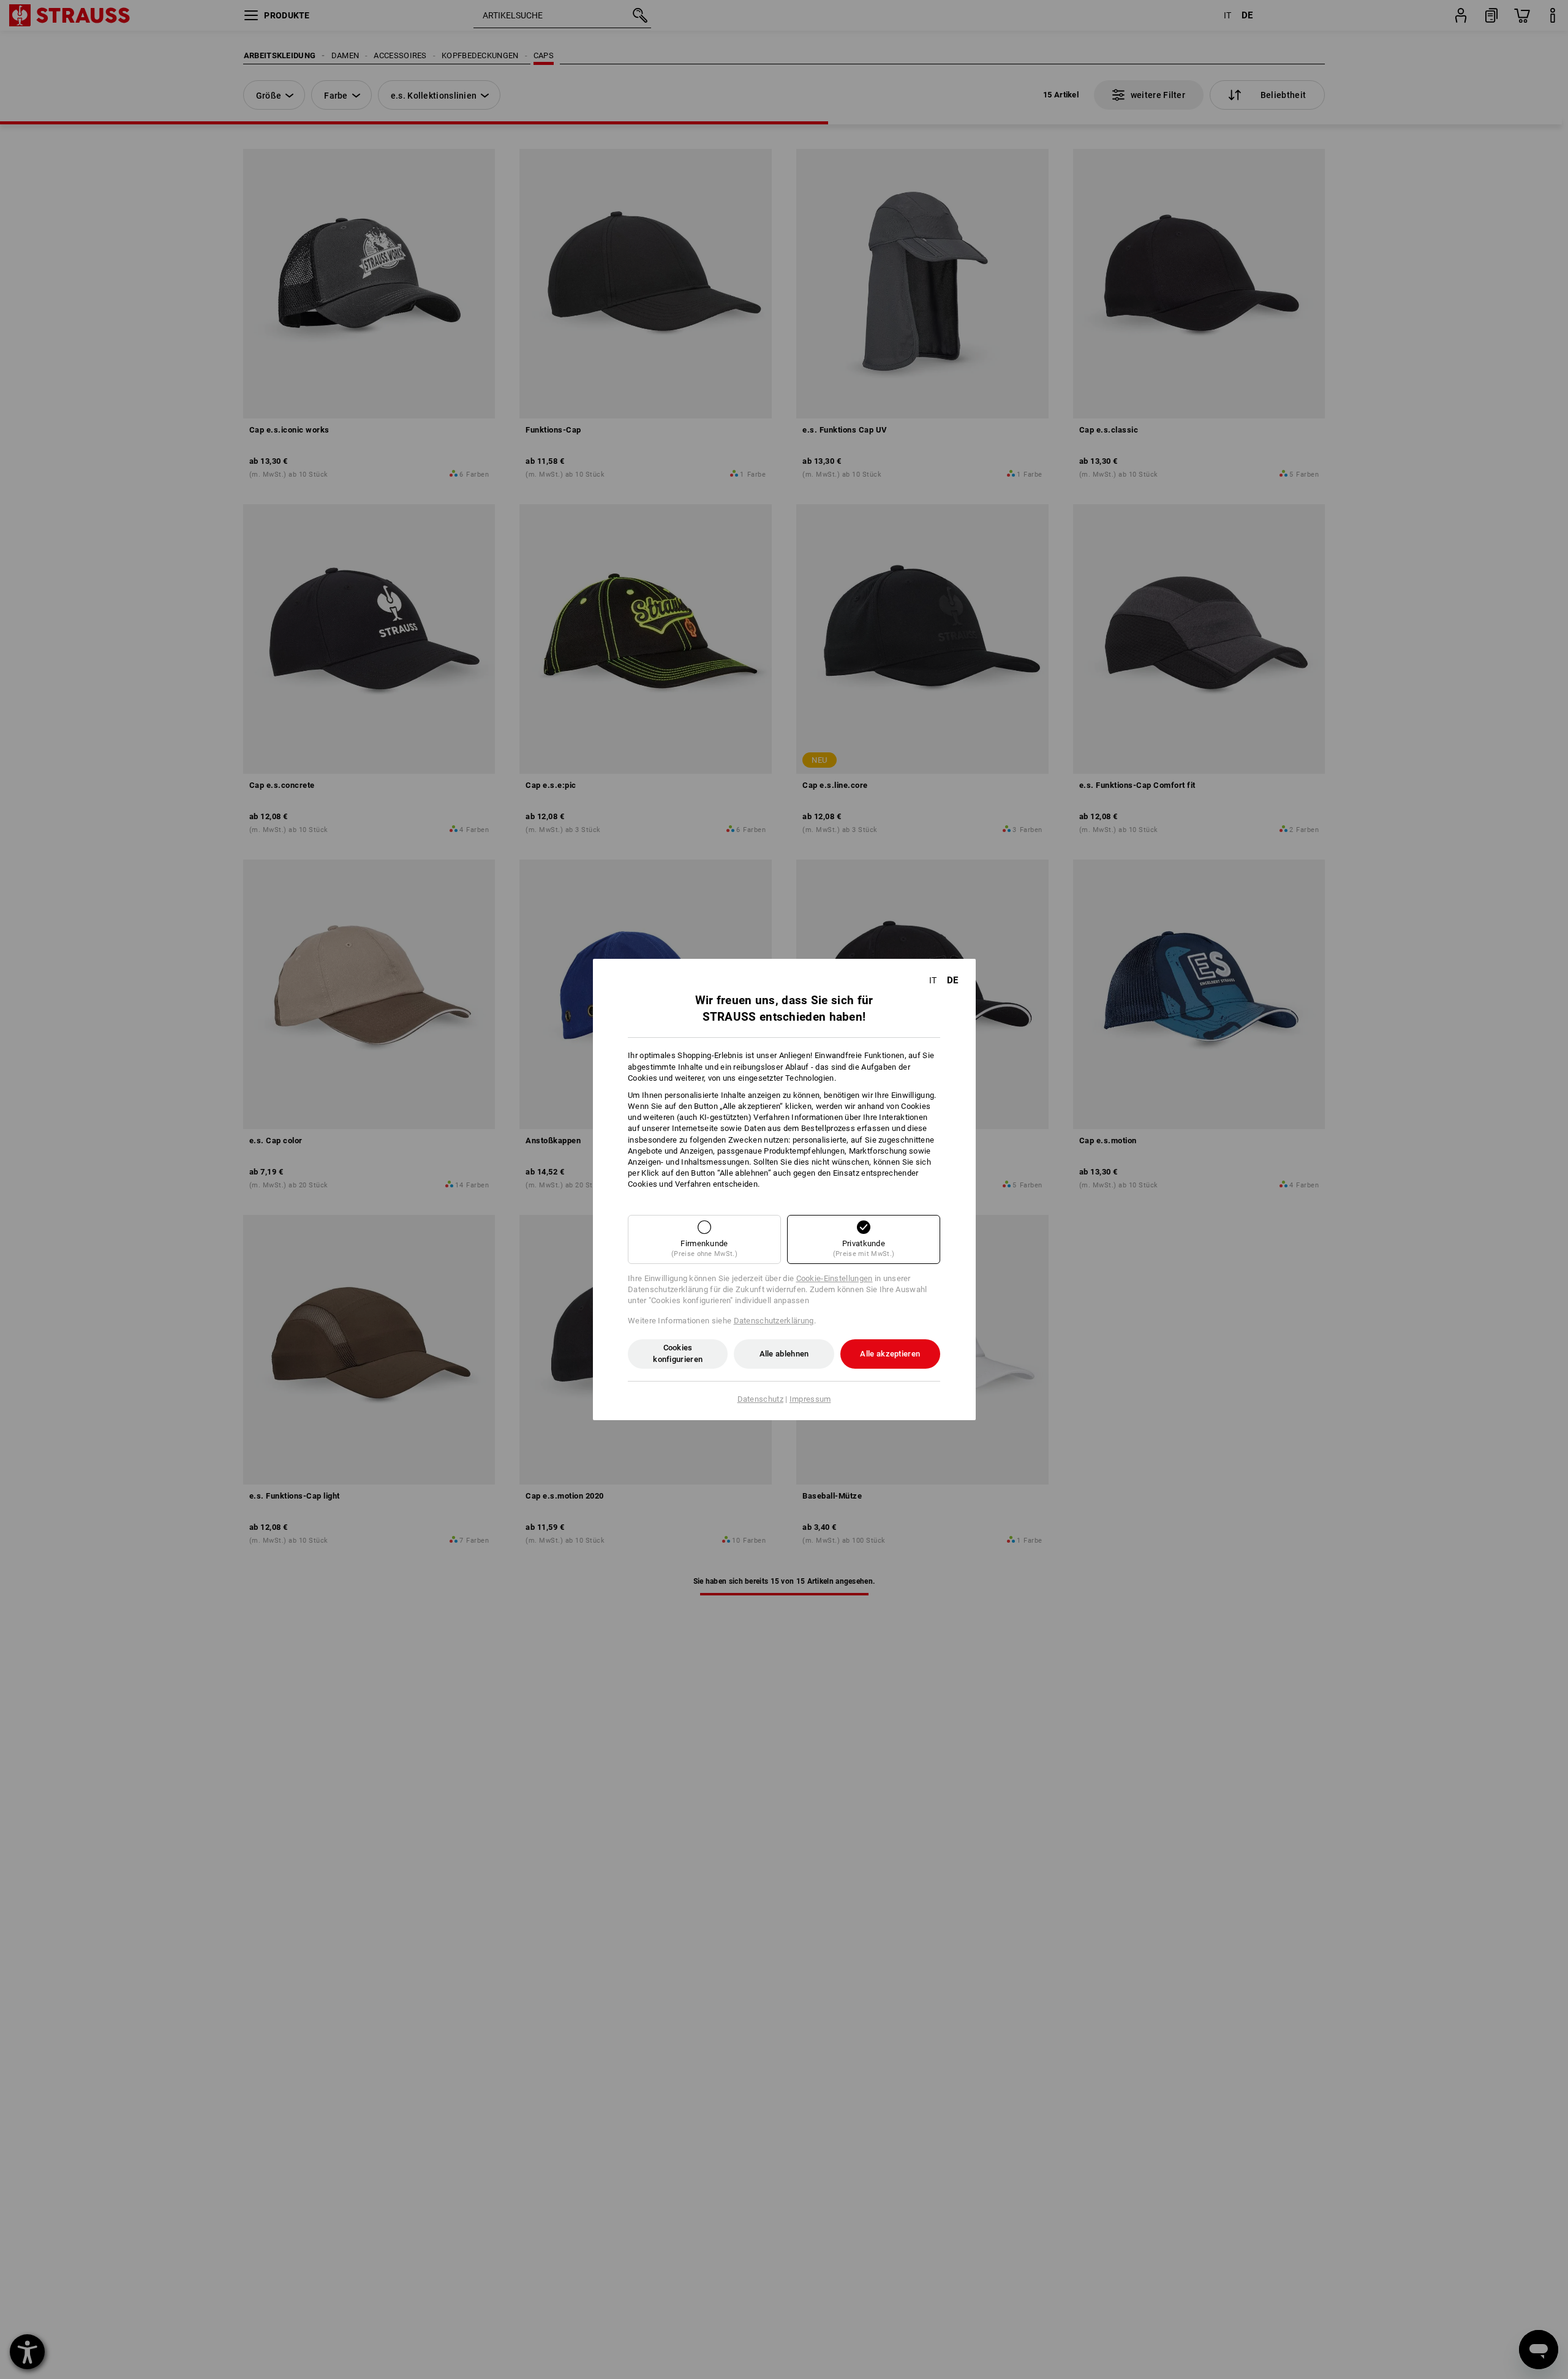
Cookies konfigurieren (678, 1353)
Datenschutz (760, 1399)
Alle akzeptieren (890, 1354)
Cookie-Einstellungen (835, 1278)
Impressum (810, 1399)
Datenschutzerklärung (774, 1321)
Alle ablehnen (784, 1354)
